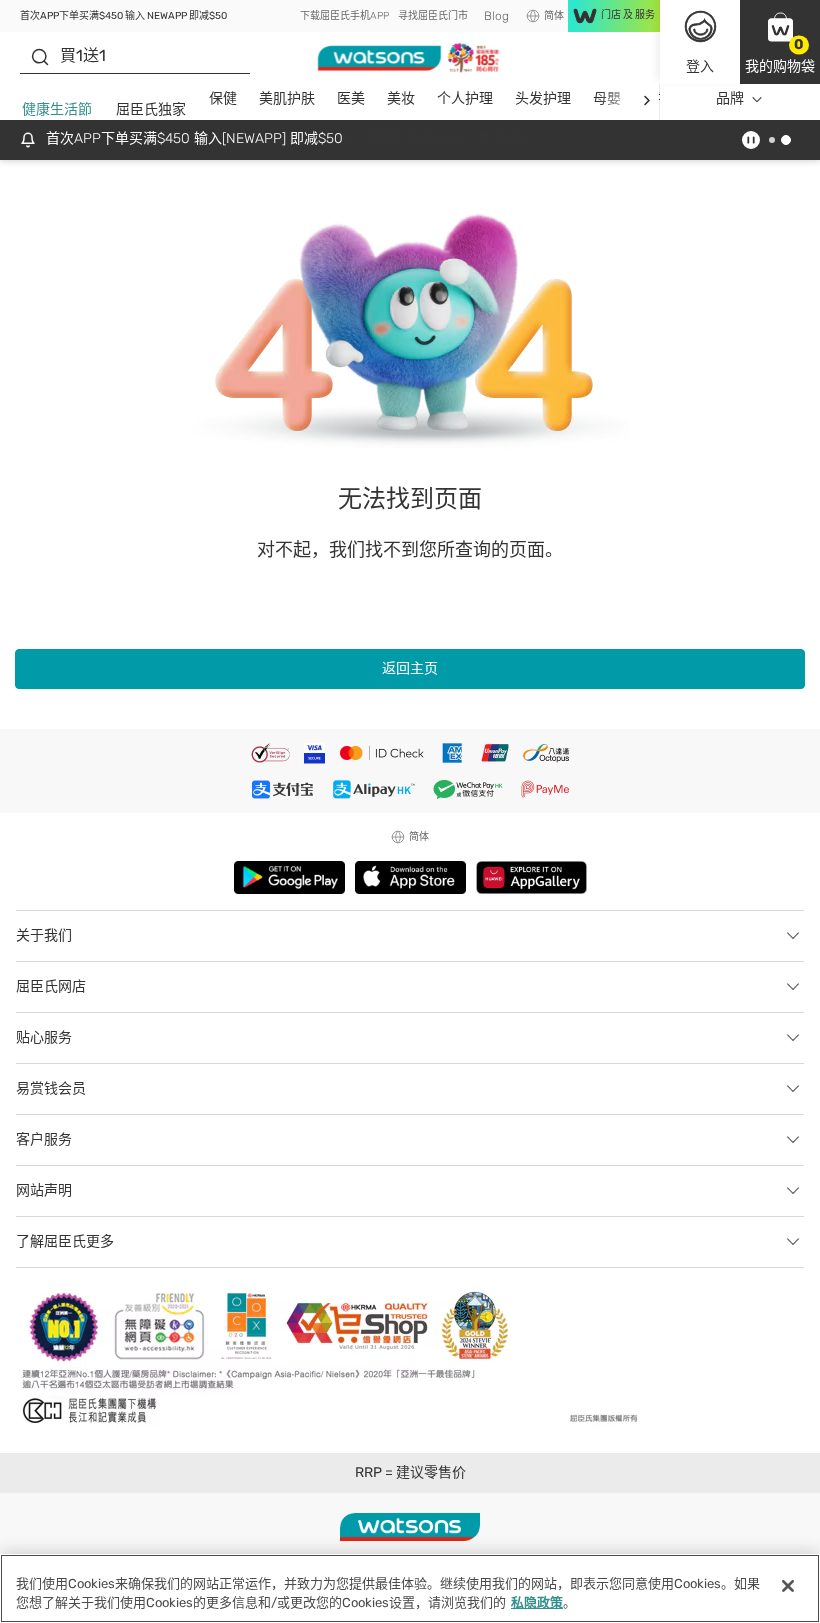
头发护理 (543, 98)
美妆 (401, 98)
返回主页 (410, 668)
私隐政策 (537, 1602)
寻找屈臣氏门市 (433, 16)
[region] (410, 1588)
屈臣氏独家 (151, 109)
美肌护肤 (287, 98)
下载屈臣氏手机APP (344, 16)
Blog (496, 16)
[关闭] (788, 1586)
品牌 (730, 98)
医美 (351, 98)
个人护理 (465, 98)
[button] (780, 42)
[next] (646, 99)
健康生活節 (57, 109)
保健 (223, 98)
